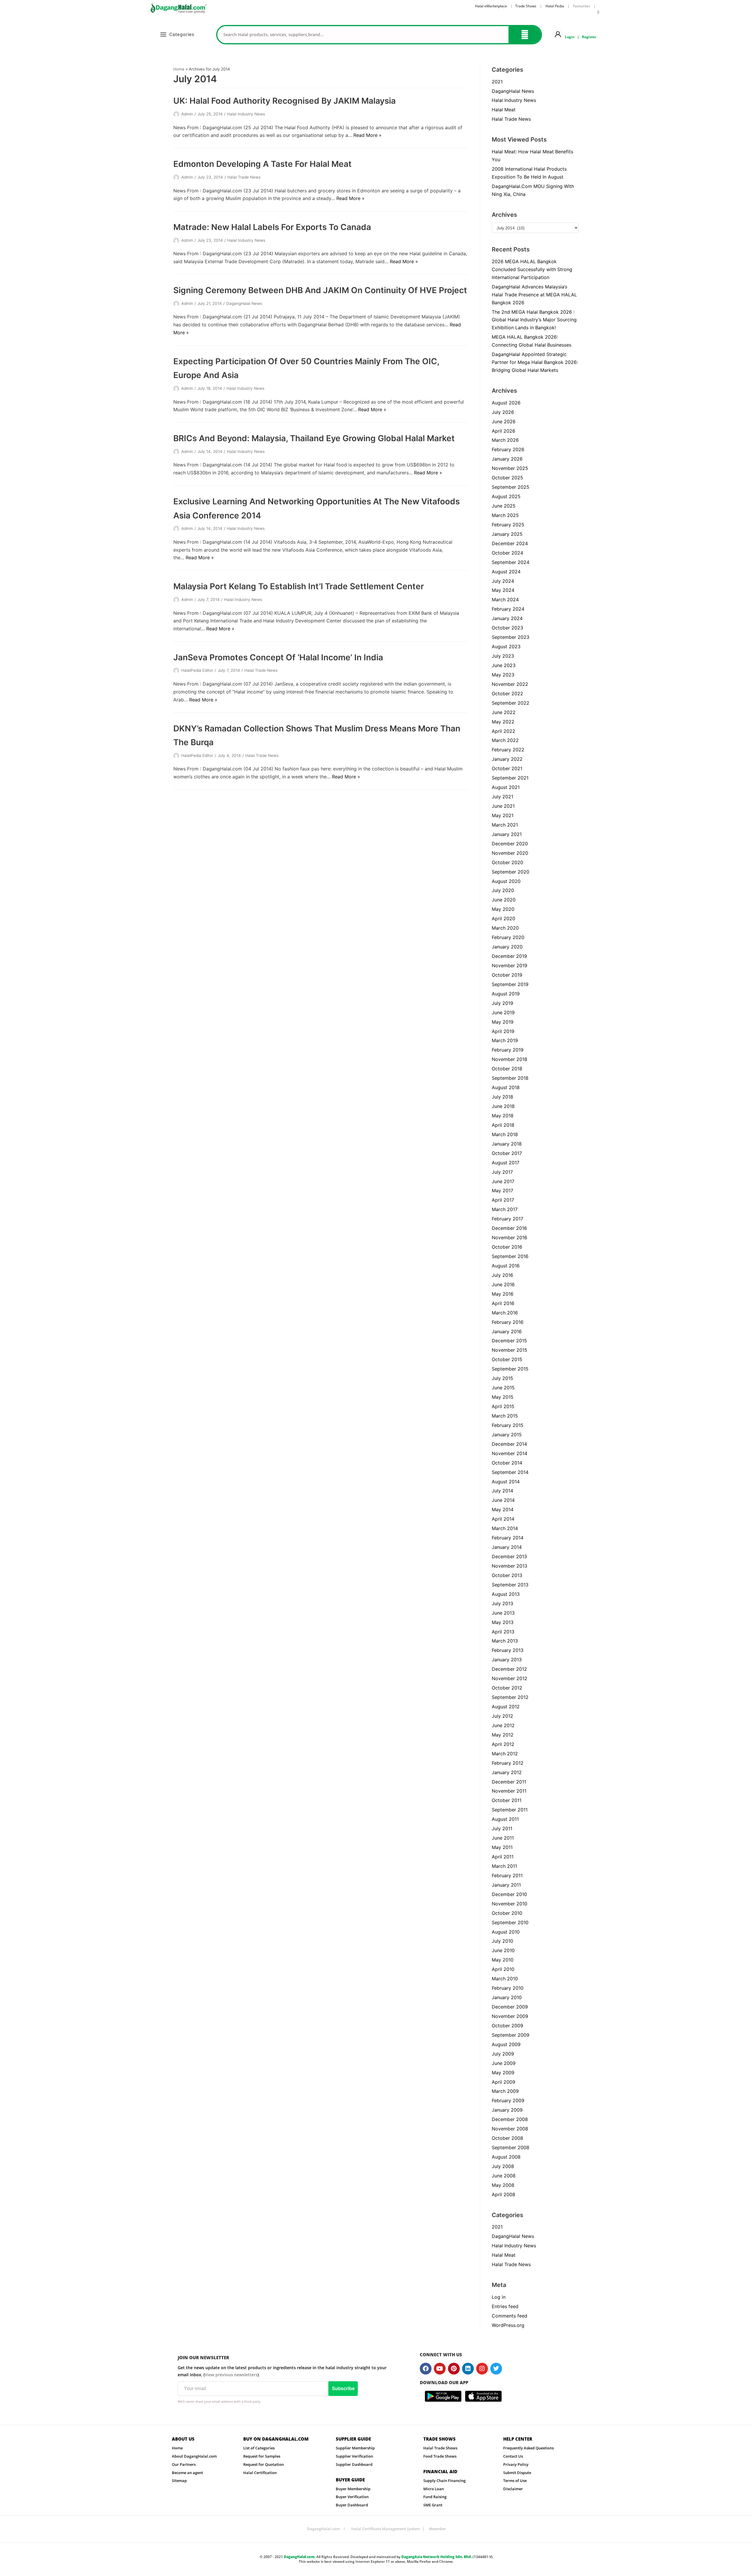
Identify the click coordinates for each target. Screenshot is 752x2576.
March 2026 (505, 440)
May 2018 (503, 1116)
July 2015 (502, 1378)
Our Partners (184, 2464)
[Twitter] (496, 2369)
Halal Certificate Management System (386, 2529)
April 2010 (503, 1969)
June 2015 (503, 1388)
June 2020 (504, 900)
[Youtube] (440, 2369)
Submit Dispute (517, 2473)
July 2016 (502, 1275)
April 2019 (503, 1031)
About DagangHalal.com (194, 2456)
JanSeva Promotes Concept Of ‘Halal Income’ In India (278, 657)
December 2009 (510, 2007)
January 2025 (507, 534)
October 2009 (507, 2026)
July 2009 (503, 2054)
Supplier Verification (354, 2456)
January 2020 (507, 947)
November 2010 (510, 1904)
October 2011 (507, 1800)
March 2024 (505, 600)
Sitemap (179, 2481)
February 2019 (508, 1050)
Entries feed (505, 2306)
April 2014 (503, 1519)
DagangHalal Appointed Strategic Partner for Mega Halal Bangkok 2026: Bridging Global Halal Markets (535, 362)
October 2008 (507, 2138)
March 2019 (505, 1040)
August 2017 (506, 1163)
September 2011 (510, 1810)
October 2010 (507, 1913)
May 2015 (503, 1397)
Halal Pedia (555, 6)
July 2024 (503, 581)
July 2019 (502, 1003)
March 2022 (505, 740)
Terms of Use (515, 2481)
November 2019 (510, 965)
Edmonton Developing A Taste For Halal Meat (262, 164)
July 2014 (502, 1491)
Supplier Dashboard (354, 2464)
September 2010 (510, 1922)
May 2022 (503, 722)
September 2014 (510, 1472)
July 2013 (502, 1603)
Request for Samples (262, 2456)
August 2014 (506, 1482)
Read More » (367, 135)
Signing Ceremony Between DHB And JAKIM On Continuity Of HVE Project (320, 290)
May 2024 (503, 590)
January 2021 (507, 834)
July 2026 (503, 412)
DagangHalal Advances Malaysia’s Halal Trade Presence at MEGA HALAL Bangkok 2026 (534, 295)
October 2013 (507, 1575)
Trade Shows (526, 6)
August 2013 (506, 1594)
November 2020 (510, 853)
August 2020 (506, 881)
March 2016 (505, 1313)
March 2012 (505, 1754)
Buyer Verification (352, 2497)
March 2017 (505, 1209)
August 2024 (506, 572)
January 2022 (507, 759)
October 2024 (507, 553)
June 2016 (503, 1284)
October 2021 (507, 768)
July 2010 (502, 1941)
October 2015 (507, 1359)
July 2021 (502, 797)
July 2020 (503, 890)
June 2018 (503, 1106)
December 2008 (510, 2119)
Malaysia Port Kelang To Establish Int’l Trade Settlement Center (299, 586)
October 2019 (507, 975)
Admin (187, 114)
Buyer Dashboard (352, 2505)
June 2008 (504, 2176)
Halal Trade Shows (440, 2448)
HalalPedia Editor (197, 670)
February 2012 (508, 1763)
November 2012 (510, 1678)
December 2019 (509, 956)
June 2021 (503, 806)
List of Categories (259, 2448)
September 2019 (510, 984)
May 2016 (503, 1294)
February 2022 (508, 750)
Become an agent (187, 2473)
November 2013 (510, 1566)
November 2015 (510, 1350)
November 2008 (510, 2129)
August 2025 (506, 496)
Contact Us (513, 2456)
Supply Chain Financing (444, 2481)
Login (570, 37)
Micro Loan (434, 2489)
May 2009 (503, 2073)
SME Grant (433, 2505)
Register (589, 37)
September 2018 (510, 1078)
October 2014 (507, 1463)
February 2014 (508, 1538)
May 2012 (503, 1735)
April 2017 (503, 1200)
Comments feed (510, 2316)
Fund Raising (435, 2497)
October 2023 (507, 628)
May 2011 (502, 1847)
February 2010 (508, 1988)
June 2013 (503, 1613)
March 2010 (505, 1979)
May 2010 (503, 1960)
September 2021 (510, 778)
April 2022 (503, 731)
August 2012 (506, 1707)
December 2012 (509, 1669)
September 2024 (511, 562)
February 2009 (508, 2100)
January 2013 (507, 1660)
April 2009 (503, 2082)
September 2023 (511, 637)
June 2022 (504, 712)
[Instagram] (482, 2369)
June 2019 (503, 1012)
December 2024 (510, 543)
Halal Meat (504, 110)
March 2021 (505, 825)
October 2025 (507, 478)
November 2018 (510, 1059)
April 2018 (503, 1125)
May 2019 (503, 1022)
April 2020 (503, 918)
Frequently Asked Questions (528, 2448)
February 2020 (508, 937)
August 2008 (506, 2157)
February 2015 (508, 1425)
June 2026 (504, 422)
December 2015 (509, 1341)
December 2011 (509, 1782)
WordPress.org (508, 2325)
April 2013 (503, 1632)
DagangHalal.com (323, 2529)
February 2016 (508, 1322)
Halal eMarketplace (491, 6)
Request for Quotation (263, 2464)
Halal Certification (260, 2473)
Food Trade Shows (440, 2456)
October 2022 (507, 693)
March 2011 (504, 1866)
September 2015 (510, 1369)
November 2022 (510, 684)
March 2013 (505, 1641)
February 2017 (507, 1219)
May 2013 (503, 1622)
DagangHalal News (244, 303)
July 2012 (502, 1716)
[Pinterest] (454, 2369)
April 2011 (503, 1857)
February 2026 (508, 449)
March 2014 (505, 1528)
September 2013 (510, 1585)
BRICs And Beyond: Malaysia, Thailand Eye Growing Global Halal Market (314, 438)
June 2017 (503, 1181)
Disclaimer (513, 2489)
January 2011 (506, 1885)
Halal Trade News (244, 177)
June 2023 (504, 665)
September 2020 (511, 872)
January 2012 (507, 1772)
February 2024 (508, 609)
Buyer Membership (353, 2489)
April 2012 (503, 1744)
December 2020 (510, 844)
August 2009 (506, 2044)
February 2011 (507, 1875)
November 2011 (509, 1791)
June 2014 (503, 1500)
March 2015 (505, 1416)
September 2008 (511, 2147)
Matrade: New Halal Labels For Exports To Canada (272, 227)
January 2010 (507, 1997)
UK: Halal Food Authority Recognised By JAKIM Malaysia (284, 101)
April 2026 (503, 431)
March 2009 (505, 2091)
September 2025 (511, 487)
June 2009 (504, 2063)
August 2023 (506, 646)
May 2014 (503, 1509)
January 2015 (507, 1435)
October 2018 (507, 1069)
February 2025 (508, 525)
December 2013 (509, 1556)
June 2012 (503, 1725)
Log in (499, 2297)
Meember (438, 2529)
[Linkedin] (468, 2369)
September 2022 (511, 703)
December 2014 (509, 1444)
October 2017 (507, 1153)
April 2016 (503, 1303)
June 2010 (503, 1950)
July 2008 (503, 2166)
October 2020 (507, 862)
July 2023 (503, 656)
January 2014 (507, 1547)
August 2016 (506, 1266)
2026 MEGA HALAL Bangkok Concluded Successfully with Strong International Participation (532, 269)
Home (179, 69)
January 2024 (507, 618)
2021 (497, 82)
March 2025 (505, 515)
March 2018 (505, 1134)
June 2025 (504, 506)
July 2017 (502, 1172)
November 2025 (510, 468)
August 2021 (506, 787)
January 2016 (507, 1331)
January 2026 (507, 459)
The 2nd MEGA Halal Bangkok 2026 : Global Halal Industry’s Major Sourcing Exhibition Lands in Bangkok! (534, 320)
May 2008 (503, 2185)
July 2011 (502, 1828)
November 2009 (510, 2016)
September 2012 (510, 1697)
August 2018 (506, 1087)
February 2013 (508, 1650)
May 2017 (502, 1190)
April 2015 (503, 1406)
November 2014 (510, 1453)
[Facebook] (426, 2369)
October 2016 (507, 1247)
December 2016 (509, 1228)
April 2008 (503, 2194)
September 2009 (511, 2035)
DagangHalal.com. (300, 2557)
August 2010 (506, 1932)
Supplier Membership (355, 2448)
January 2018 (507, 1144)
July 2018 (502, 1097)
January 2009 (507, 2110)
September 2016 (510, 1256)
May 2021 (503, 815)
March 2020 (505, 928)
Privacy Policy (516, 2464)
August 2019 (506, 994)
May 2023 (503, 675)
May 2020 (503, 909)
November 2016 (510, 1237)
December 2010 (509, 1894)
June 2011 (503, 1838)
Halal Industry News (246, 114)
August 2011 (505, 1819)
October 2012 (507, 1688)
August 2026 (506, 403)
